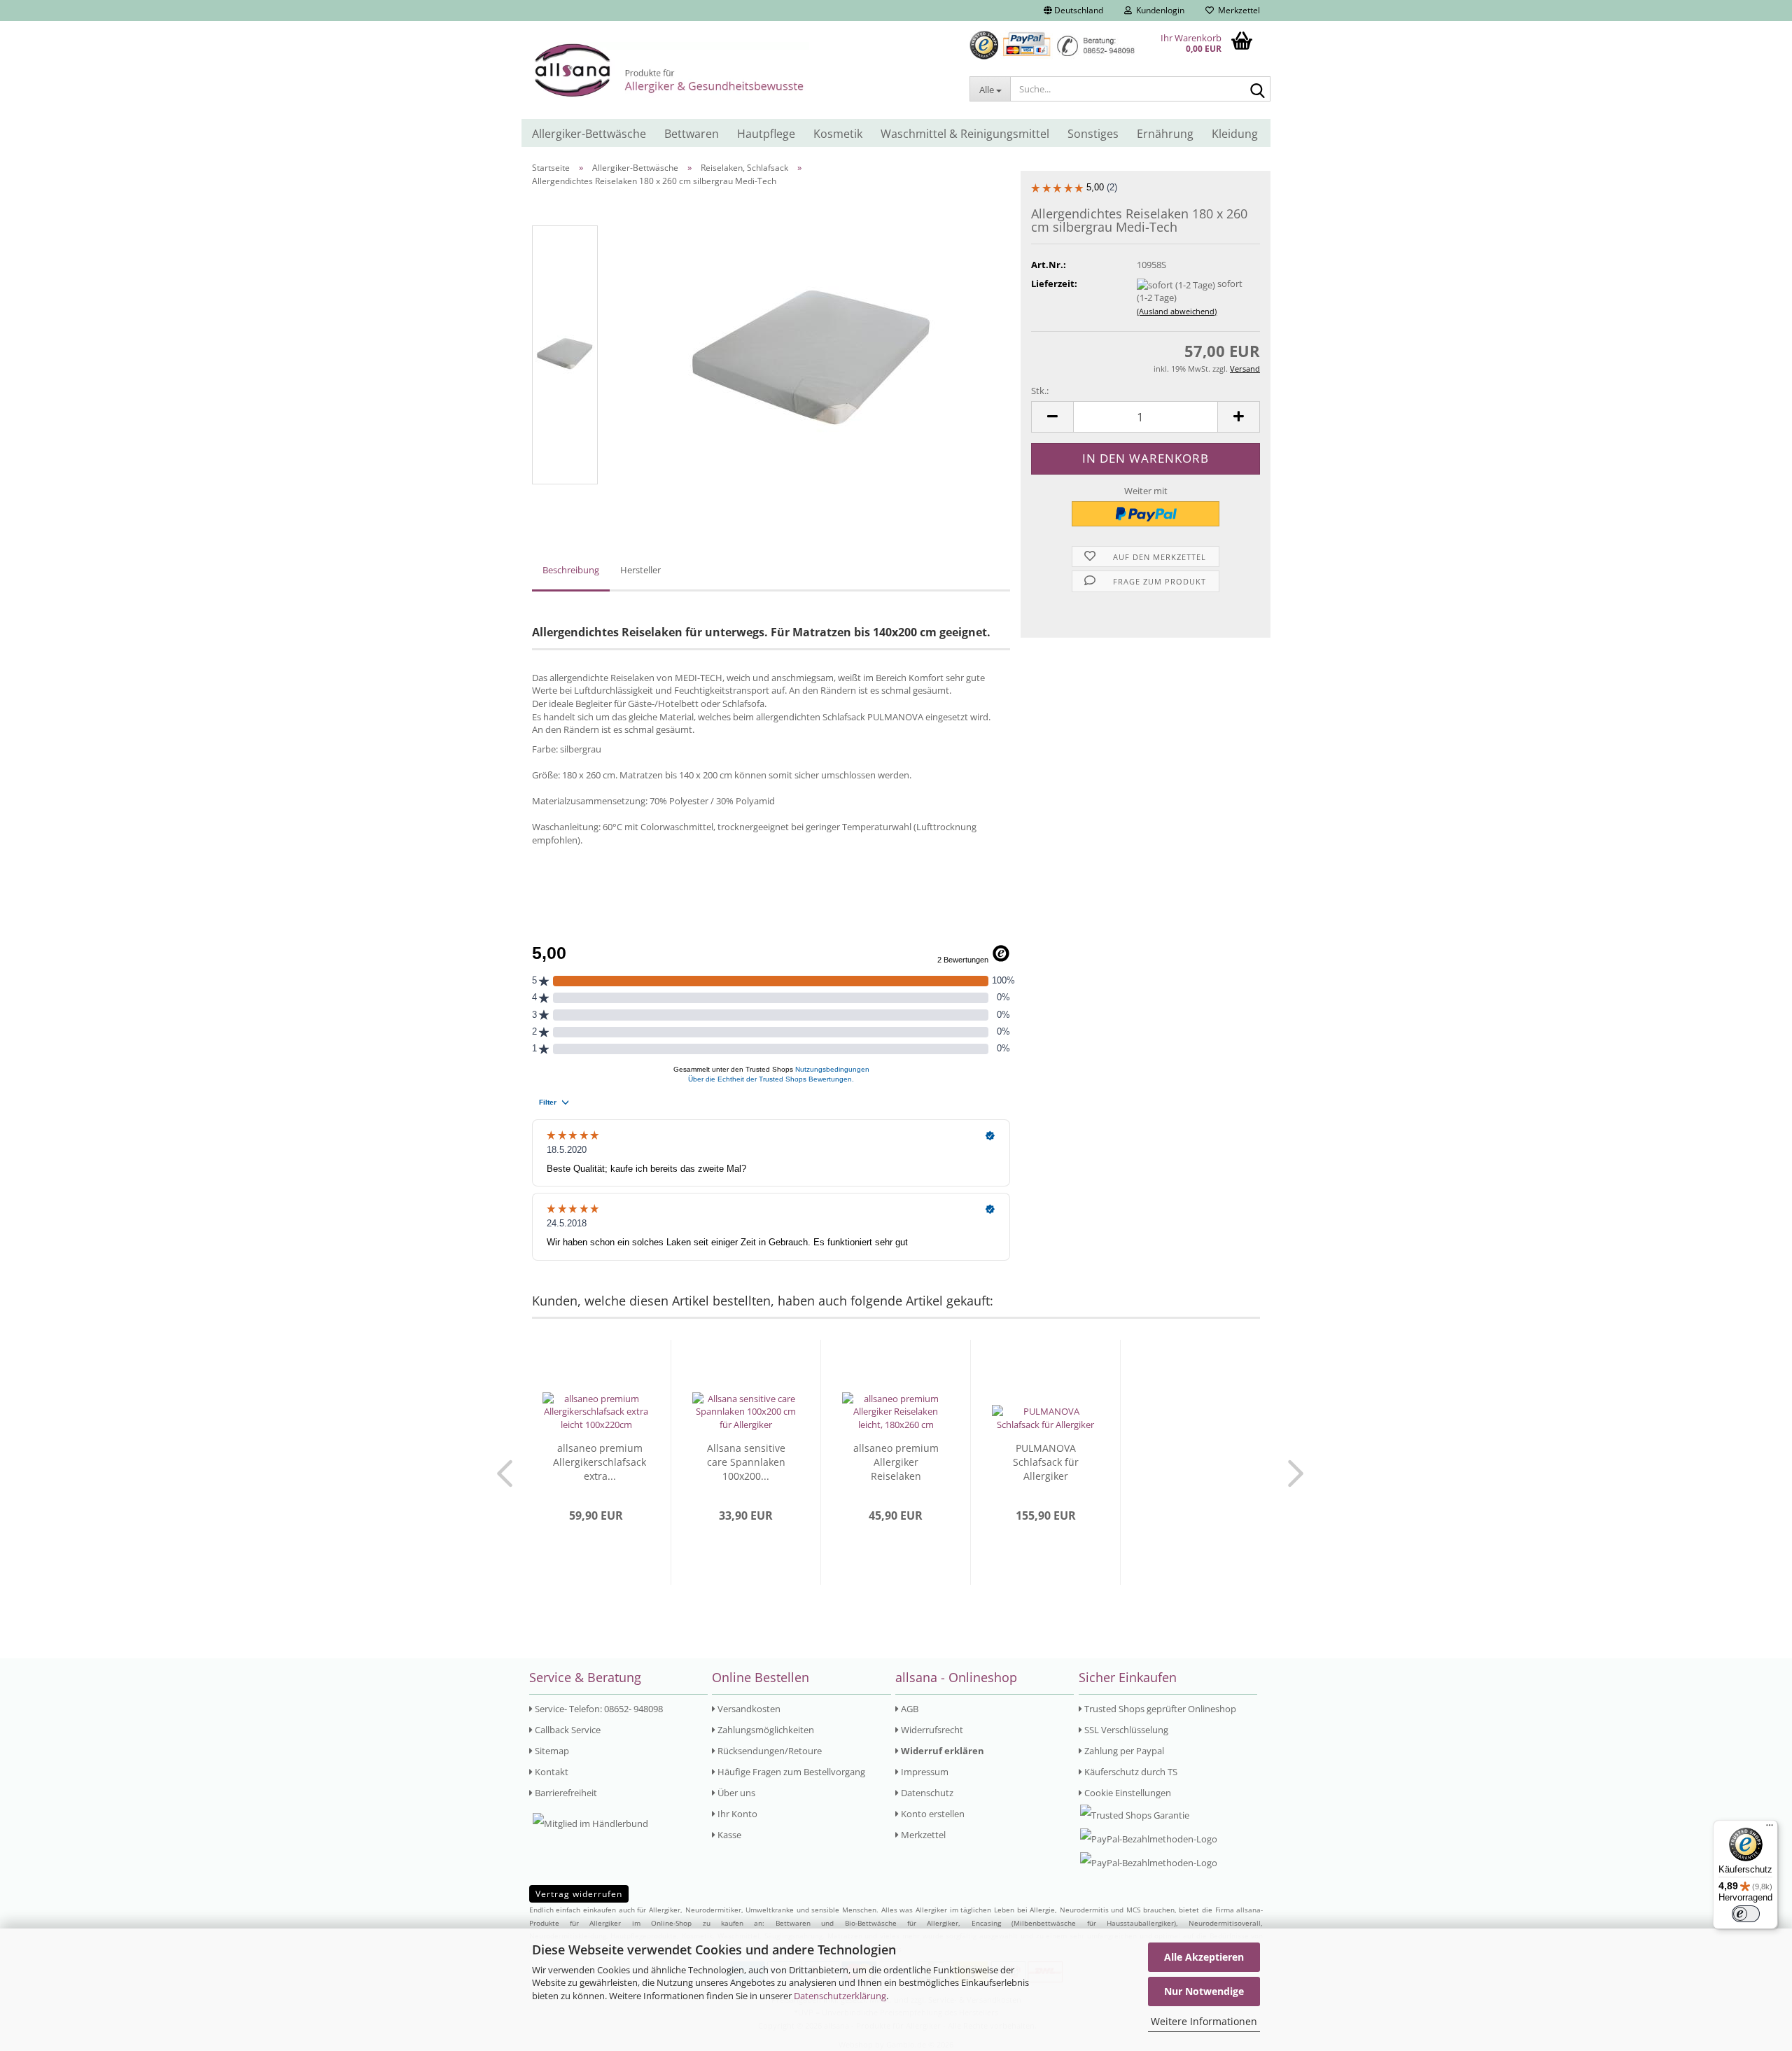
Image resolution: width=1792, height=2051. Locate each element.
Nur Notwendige (1204, 1991)
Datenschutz (926, 1793)
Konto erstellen (932, 1814)
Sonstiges (1093, 134)
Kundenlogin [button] (1158, 10)
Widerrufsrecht (931, 1730)
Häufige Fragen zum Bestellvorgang (790, 1772)
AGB (909, 1709)
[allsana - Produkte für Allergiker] (740, 70)
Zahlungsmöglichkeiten (765, 1730)
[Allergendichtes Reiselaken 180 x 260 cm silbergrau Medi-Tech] (812, 354)
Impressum (924, 1772)
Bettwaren (692, 134)
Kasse (728, 1835)
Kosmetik (838, 134)
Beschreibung (571, 570)
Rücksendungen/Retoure (769, 1751)
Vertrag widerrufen (579, 1894)
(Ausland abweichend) (1177, 311)
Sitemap (551, 1751)
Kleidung (1235, 134)
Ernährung (1165, 134)
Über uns (735, 1793)
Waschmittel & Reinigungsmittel (965, 134)
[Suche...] (1257, 90)
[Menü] (1770, 1828)
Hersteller (640, 570)
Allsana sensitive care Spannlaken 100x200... (746, 1462)
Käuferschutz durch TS (1130, 1772)
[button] (1073, 10)
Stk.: (1040, 391)
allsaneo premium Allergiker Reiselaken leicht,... (896, 1462)
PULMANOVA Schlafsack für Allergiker (1046, 1462)
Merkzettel (1237, 10)
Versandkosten (748, 1709)
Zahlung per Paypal (1123, 1751)
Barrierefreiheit (565, 1793)
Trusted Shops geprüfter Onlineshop (1159, 1709)
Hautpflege (766, 134)
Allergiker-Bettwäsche (589, 134)
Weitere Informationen (1204, 2021)
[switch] (1746, 1914)
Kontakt (551, 1772)
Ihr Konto (736, 1814)
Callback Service (567, 1730)
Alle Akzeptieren (1204, 1957)
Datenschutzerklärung (840, 1996)
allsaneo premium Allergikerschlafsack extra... (600, 1462)
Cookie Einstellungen (1127, 1793)
